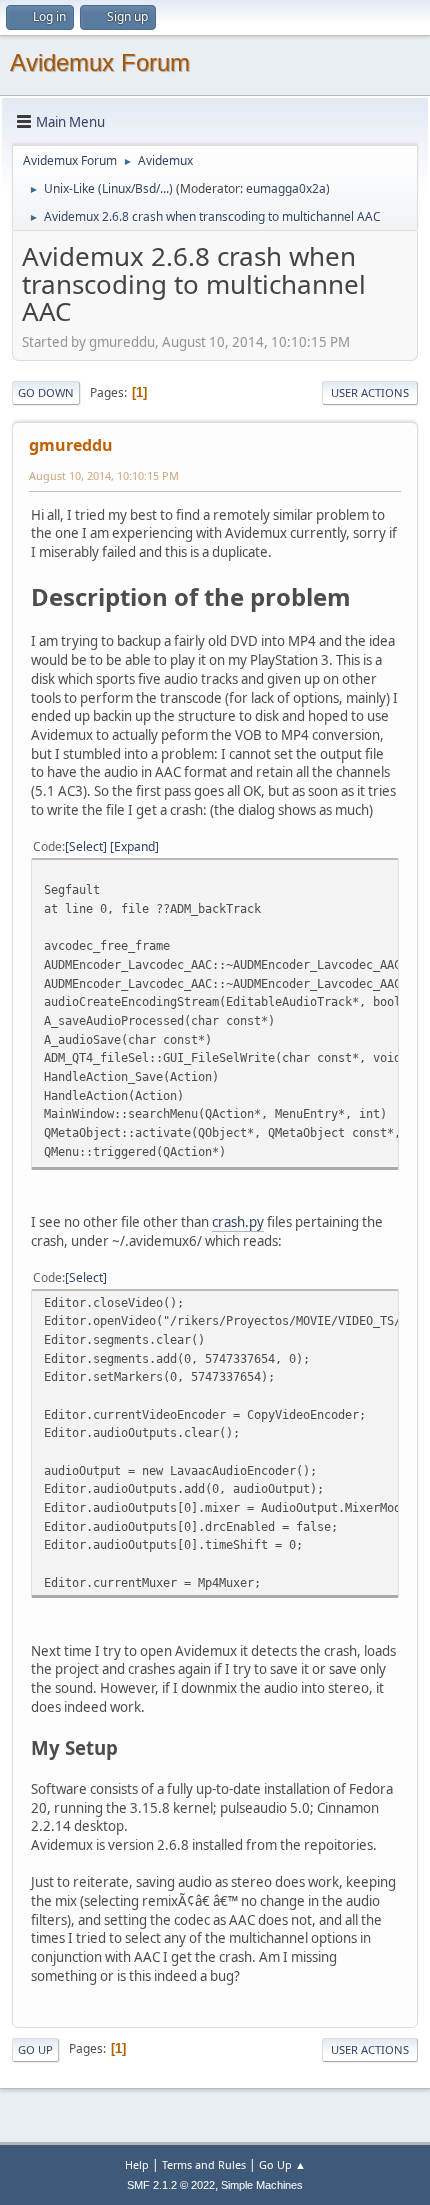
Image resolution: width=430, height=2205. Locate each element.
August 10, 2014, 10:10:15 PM (104, 475)
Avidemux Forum (100, 62)
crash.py (238, 1222)
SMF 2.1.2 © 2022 (171, 2185)
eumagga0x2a (286, 188)
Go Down (46, 392)
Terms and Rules (204, 2164)
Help (137, 2164)
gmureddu (71, 445)
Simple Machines (262, 2185)
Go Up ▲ (282, 2164)
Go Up (35, 2049)
